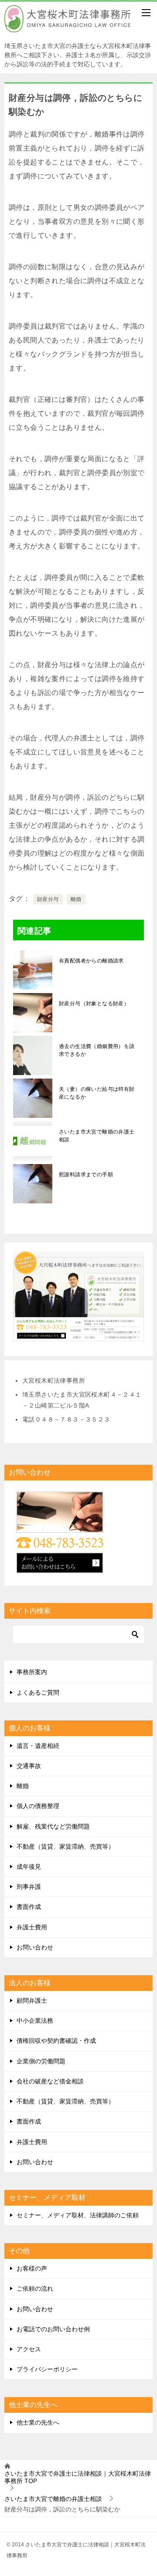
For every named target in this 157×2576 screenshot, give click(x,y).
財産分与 (48, 899)
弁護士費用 (32, 1927)
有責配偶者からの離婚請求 (91, 961)
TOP (78, 2477)
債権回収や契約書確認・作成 (56, 2041)
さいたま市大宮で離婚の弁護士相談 (97, 1136)
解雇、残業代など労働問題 (53, 1826)
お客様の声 (32, 2268)
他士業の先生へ (38, 2422)
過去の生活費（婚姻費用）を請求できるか (97, 1050)
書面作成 (29, 1907)
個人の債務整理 (38, 1806)
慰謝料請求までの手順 (86, 1175)
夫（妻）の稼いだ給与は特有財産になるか (97, 1093)
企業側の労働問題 (41, 2061)
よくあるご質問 (38, 1692)
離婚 (76, 899)
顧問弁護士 (32, 2001)
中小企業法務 (35, 2021)
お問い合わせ (35, 1947)
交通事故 (29, 1766)
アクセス (29, 2349)
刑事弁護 (29, 1887)
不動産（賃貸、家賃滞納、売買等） (65, 1846)
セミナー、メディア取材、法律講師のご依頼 (78, 2215)
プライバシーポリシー (47, 2369)
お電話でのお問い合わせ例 (53, 2329)
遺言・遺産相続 (38, 1746)
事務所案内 (32, 1672)
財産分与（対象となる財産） (94, 1004)
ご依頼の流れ (35, 2288)
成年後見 (29, 1867)
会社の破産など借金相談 (50, 2081)
